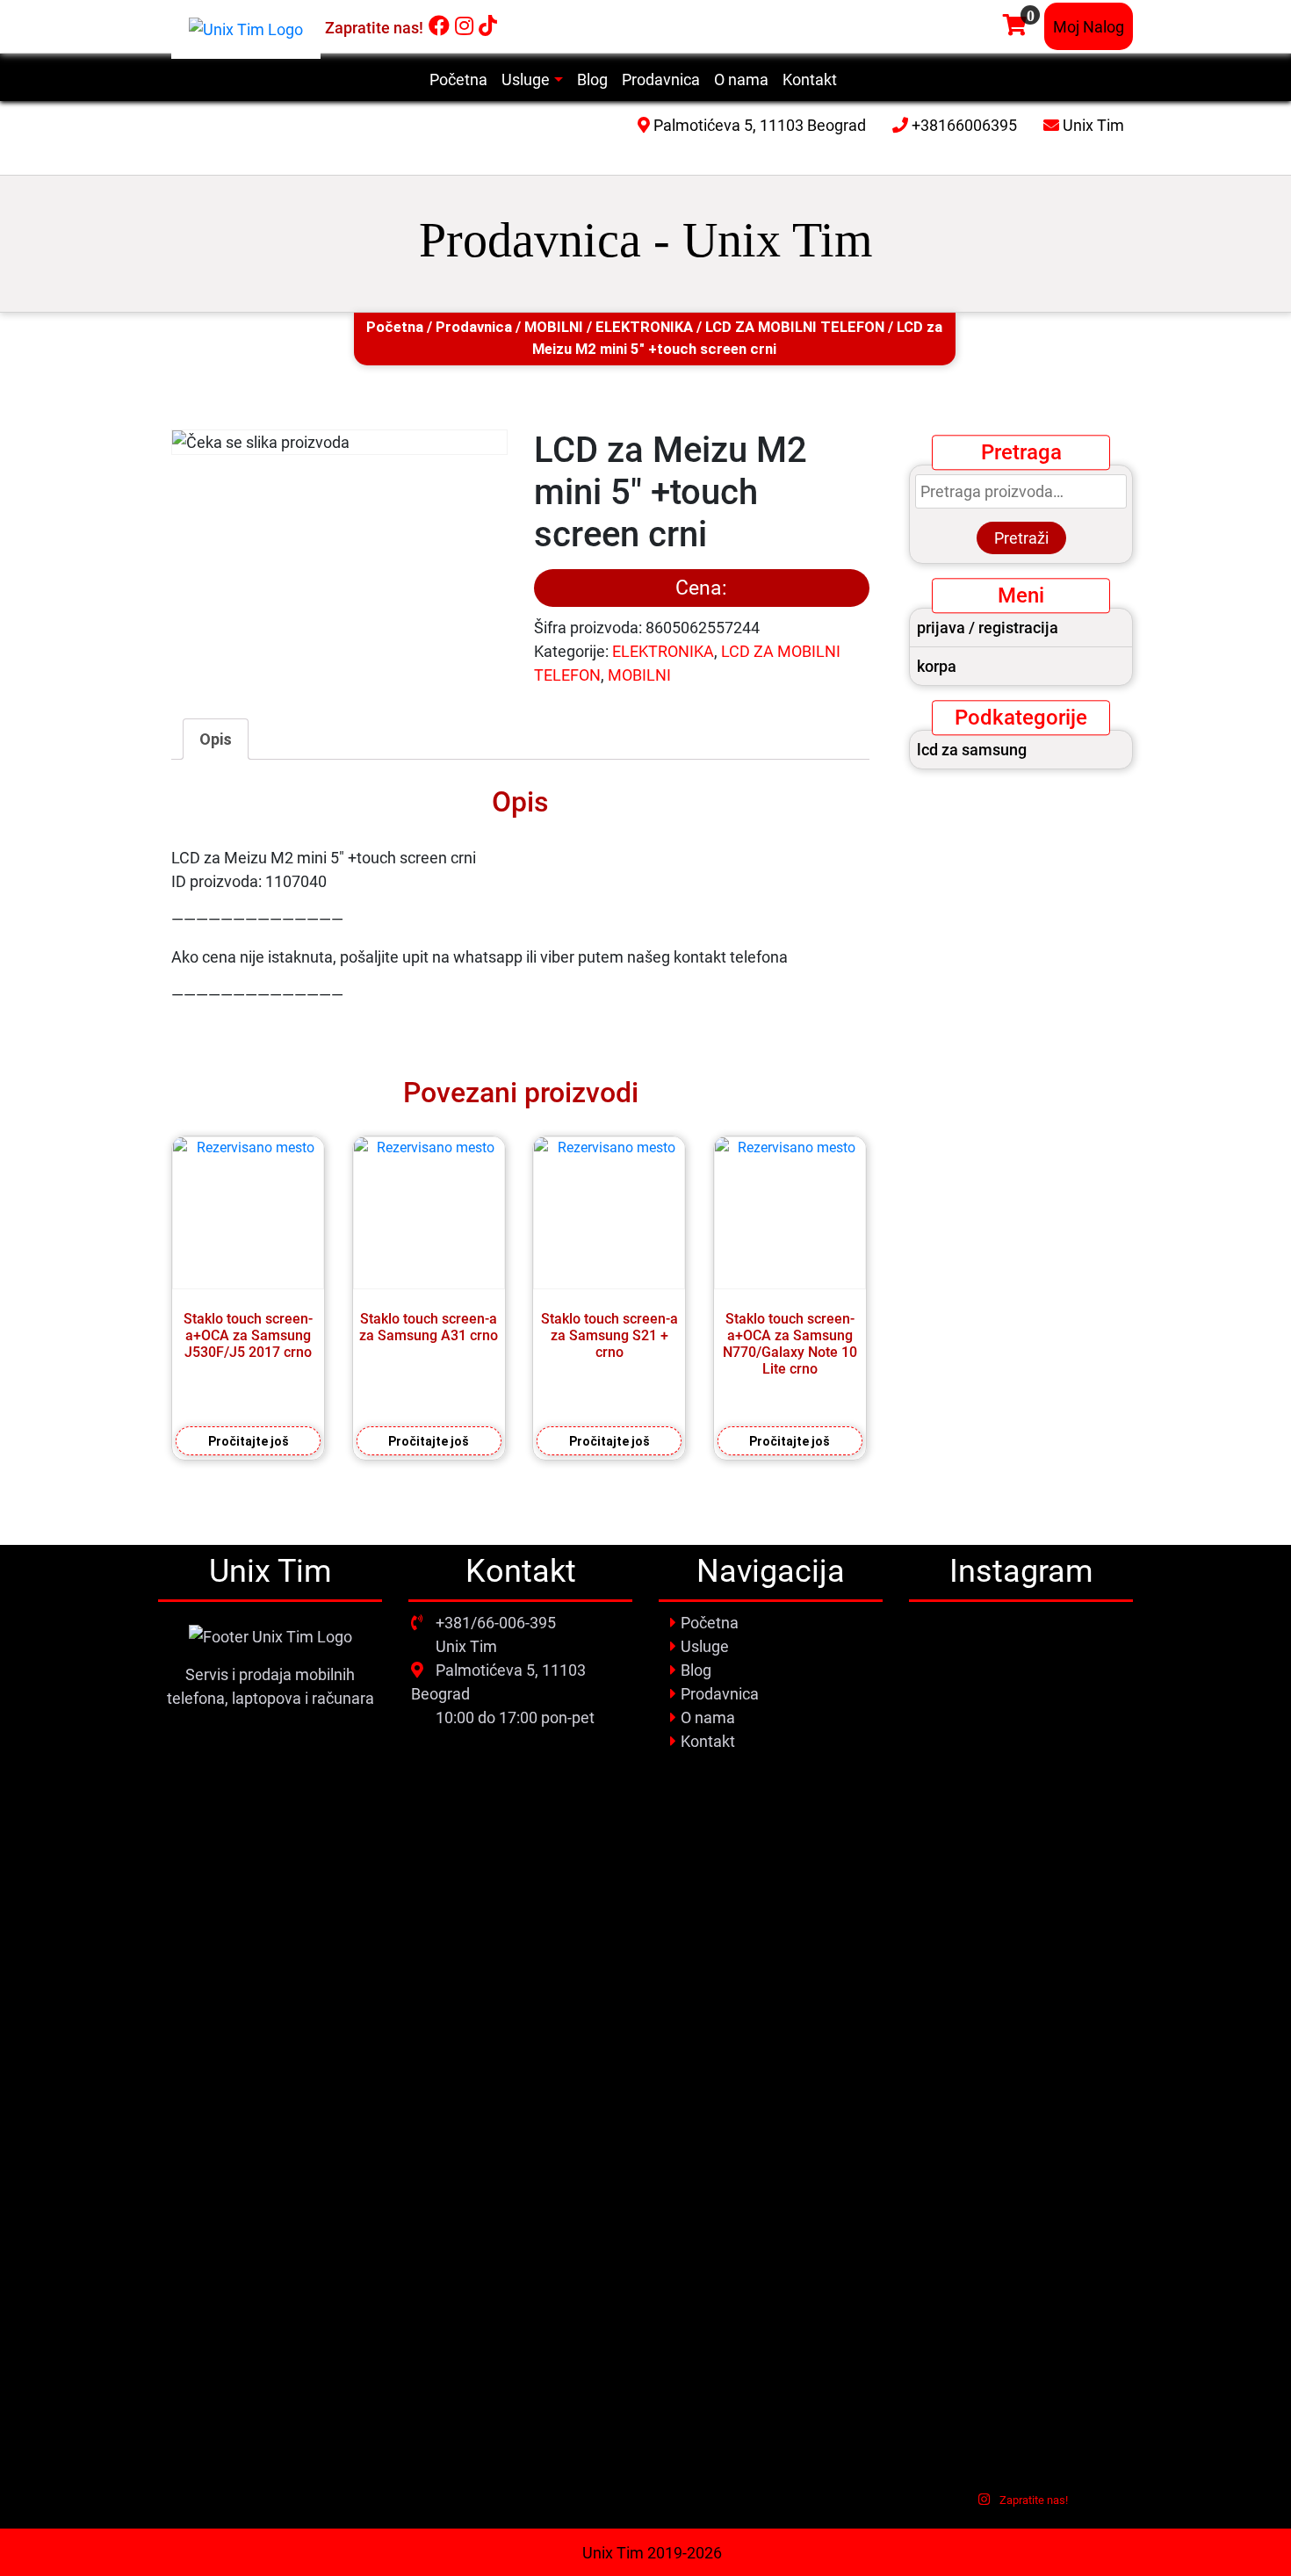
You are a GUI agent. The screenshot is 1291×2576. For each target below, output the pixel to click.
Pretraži (1021, 538)
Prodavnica (474, 327)
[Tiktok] (488, 26)
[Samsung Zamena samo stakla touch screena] (1097, 1699)
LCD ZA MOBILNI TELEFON (795, 327)
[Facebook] (439, 26)
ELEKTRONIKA (644, 327)
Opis (216, 739)
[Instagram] (464, 26)
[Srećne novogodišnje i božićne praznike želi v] (945, 1704)
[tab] (216, 739)
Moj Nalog (1089, 27)
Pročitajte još (249, 1441)
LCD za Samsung (972, 750)
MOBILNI (554, 327)
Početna (395, 327)
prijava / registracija (988, 628)
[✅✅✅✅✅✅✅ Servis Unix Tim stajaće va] (1097, 2132)
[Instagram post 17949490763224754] (945, 1835)
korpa (937, 666)
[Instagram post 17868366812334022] (1021, 1835)
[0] (1015, 26)
